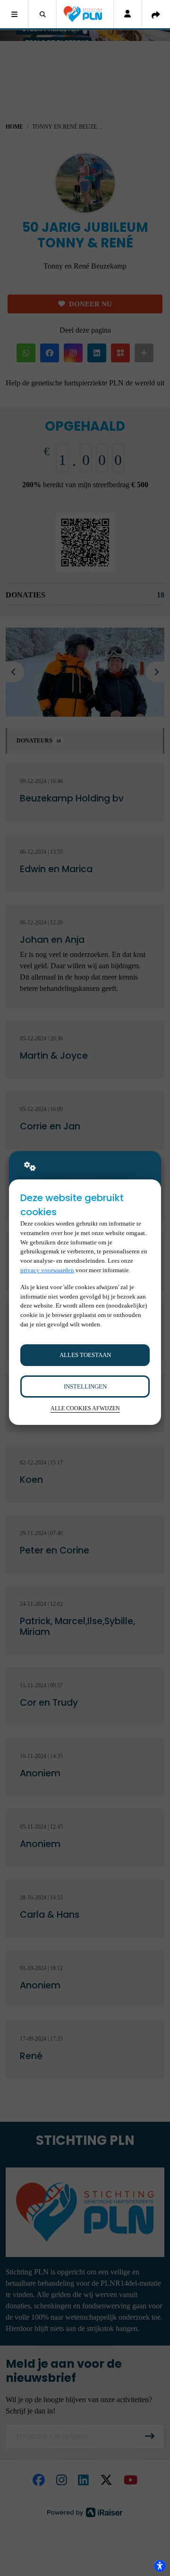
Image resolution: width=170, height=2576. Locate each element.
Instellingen (85, 1386)
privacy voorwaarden (47, 1270)
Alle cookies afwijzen (85, 1409)
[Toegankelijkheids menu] (160, 2566)
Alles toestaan (85, 1355)
